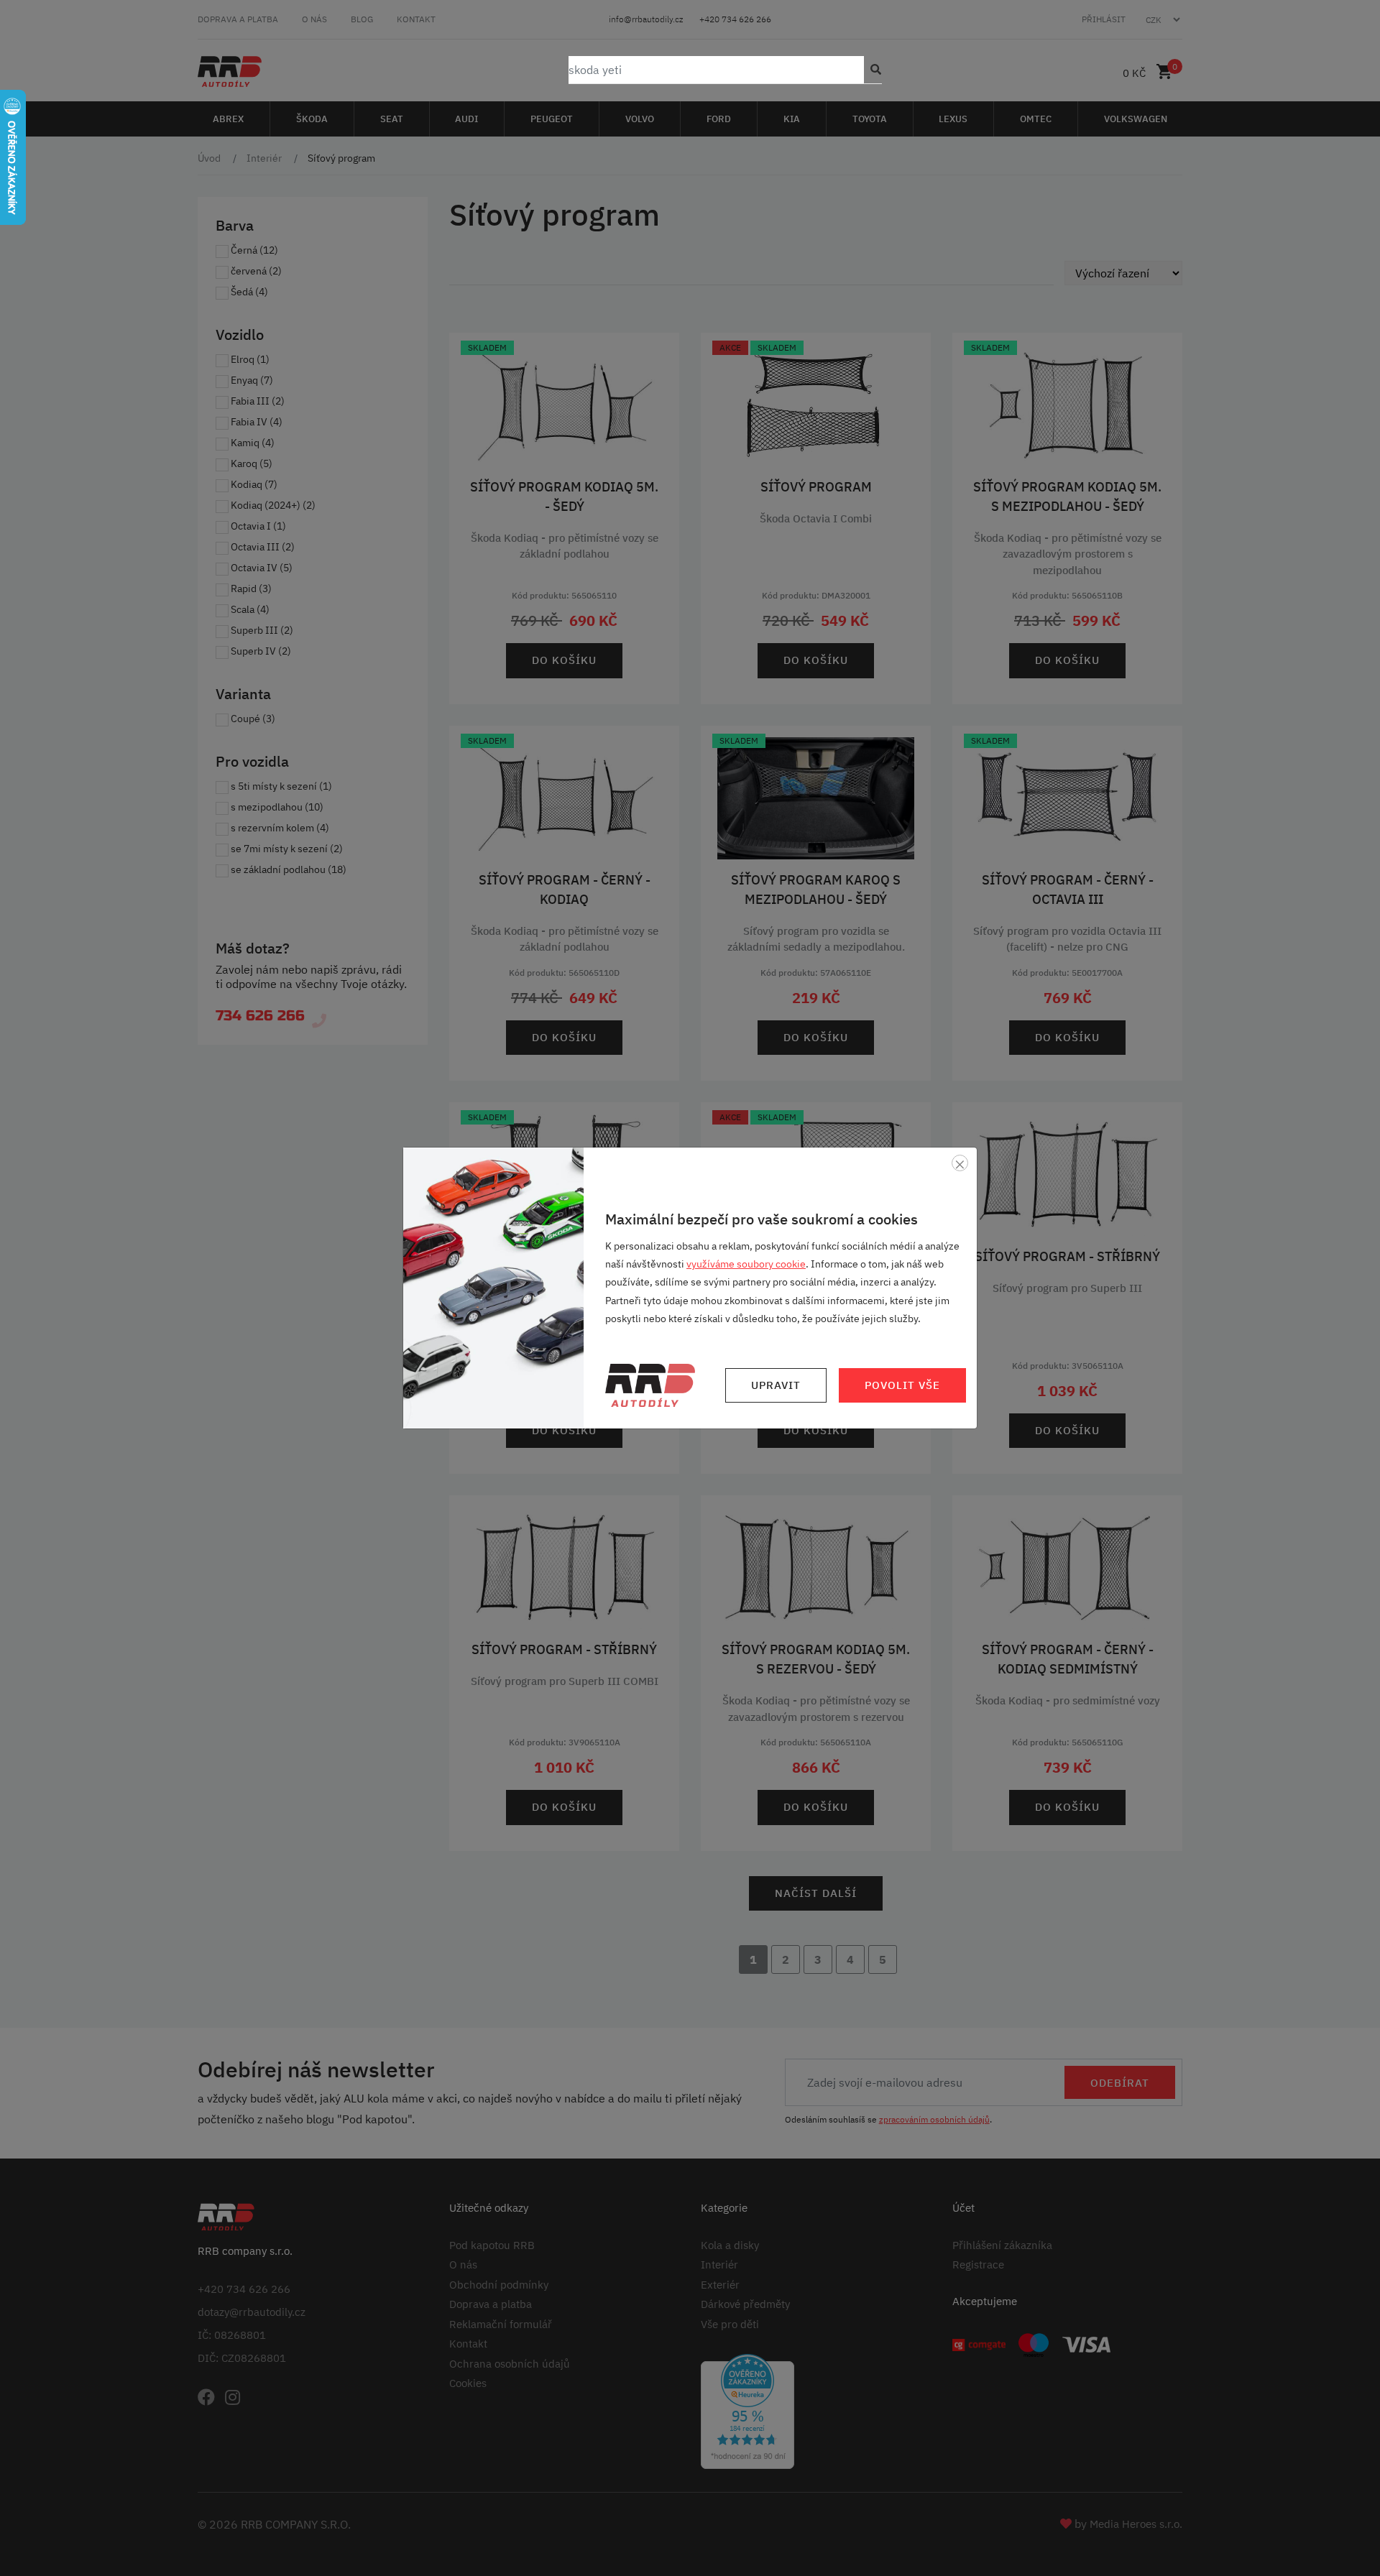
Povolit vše (902, 1385)
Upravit (776, 1385)
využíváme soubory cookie (746, 1264)
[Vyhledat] (873, 70)
